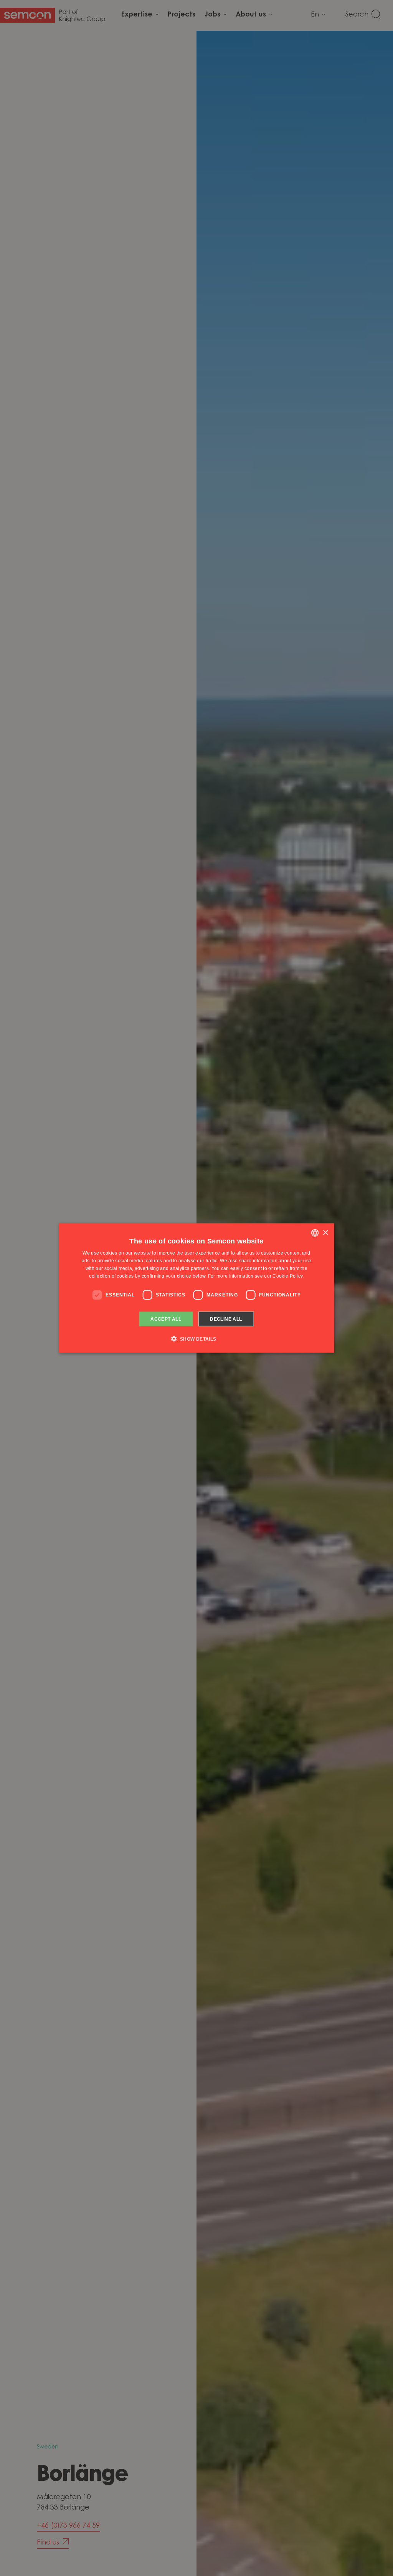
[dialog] (197, 1288)
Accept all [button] (166, 1319)
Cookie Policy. (288, 1276)
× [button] (325, 1232)
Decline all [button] (226, 1319)
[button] (196, 1338)
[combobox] (315, 1233)
